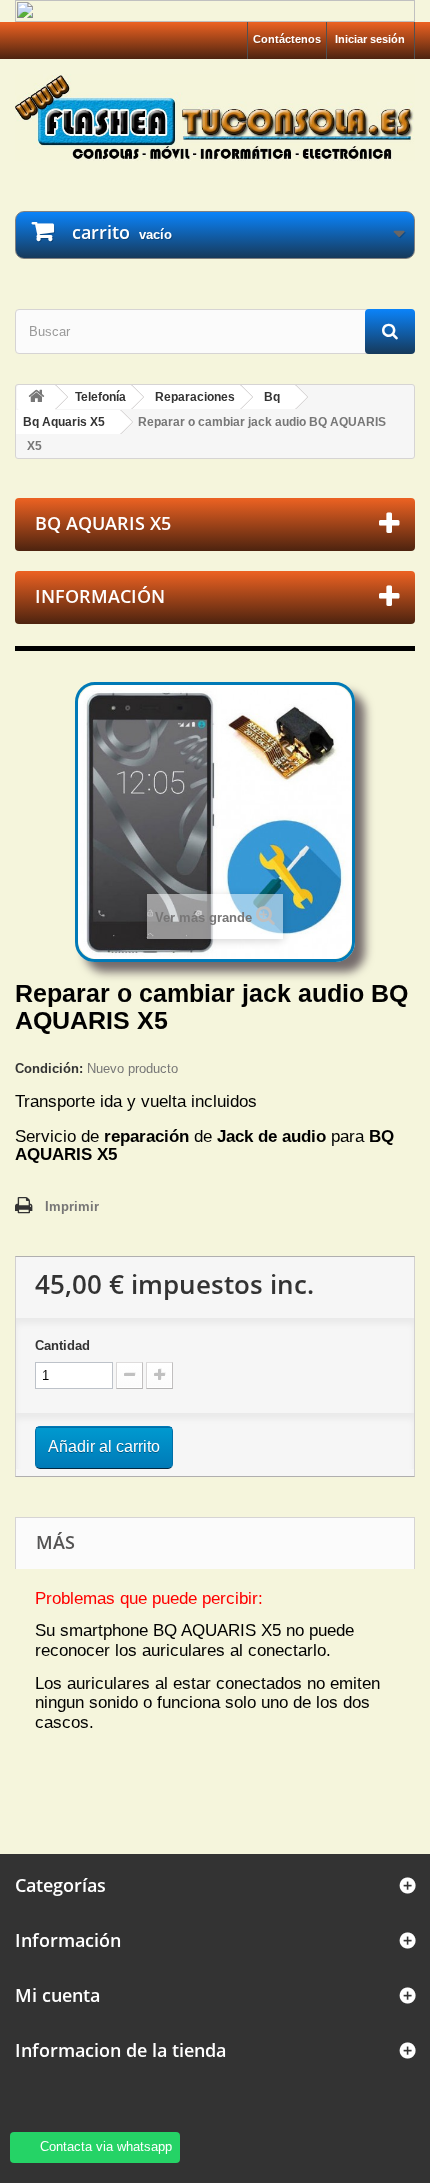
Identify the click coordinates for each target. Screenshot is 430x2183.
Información (100, 596)
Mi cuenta (57, 1995)
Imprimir (72, 1206)
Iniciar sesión (370, 39)
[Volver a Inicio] (36, 397)
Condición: (49, 1068)
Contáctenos (287, 39)
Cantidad (62, 1345)
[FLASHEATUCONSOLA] (215, 117)
